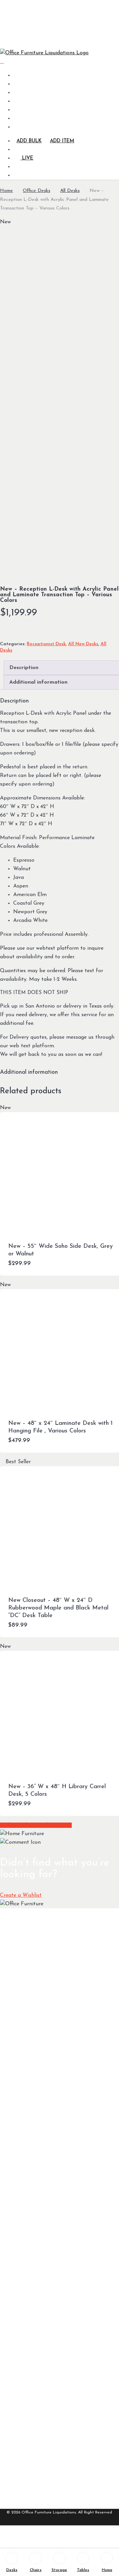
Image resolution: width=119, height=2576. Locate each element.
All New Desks (83, 644)
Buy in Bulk (31, 2299)
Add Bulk (29, 141)
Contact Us (32, 2413)
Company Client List (38, 2209)
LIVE (27, 158)
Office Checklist (37, 2081)
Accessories (32, 2047)
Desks (12, 2570)
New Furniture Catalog (35, 1981)
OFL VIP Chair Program (36, 2313)
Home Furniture (37, 2058)
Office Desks (37, 191)
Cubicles (29, 2070)
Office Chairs (34, 2007)
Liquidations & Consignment (36, 2180)
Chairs (36, 2570)
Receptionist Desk (46, 644)
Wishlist (28, 2441)
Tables (83, 2570)
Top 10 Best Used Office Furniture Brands (38, 2241)
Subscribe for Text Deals (35, 2117)
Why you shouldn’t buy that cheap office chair (40, 2281)
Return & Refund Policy (38, 2467)
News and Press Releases (37, 2427)
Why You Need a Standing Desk (38, 2261)
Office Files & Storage (34, 2021)
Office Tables (34, 2035)
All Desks (70, 191)
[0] (2, 62)
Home (6, 191)
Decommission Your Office (35, 2163)
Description (24, 668)
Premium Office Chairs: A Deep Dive (37, 2334)
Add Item (62, 141)
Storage (59, 2570)
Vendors (29, 2223)
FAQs (26, 2149)
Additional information (38, 682)
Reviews (28, 2195)
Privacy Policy (35, 2453)
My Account (33, 2373)
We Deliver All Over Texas (35, 2398)
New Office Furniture (32, 2134)
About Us (30, 2384)
